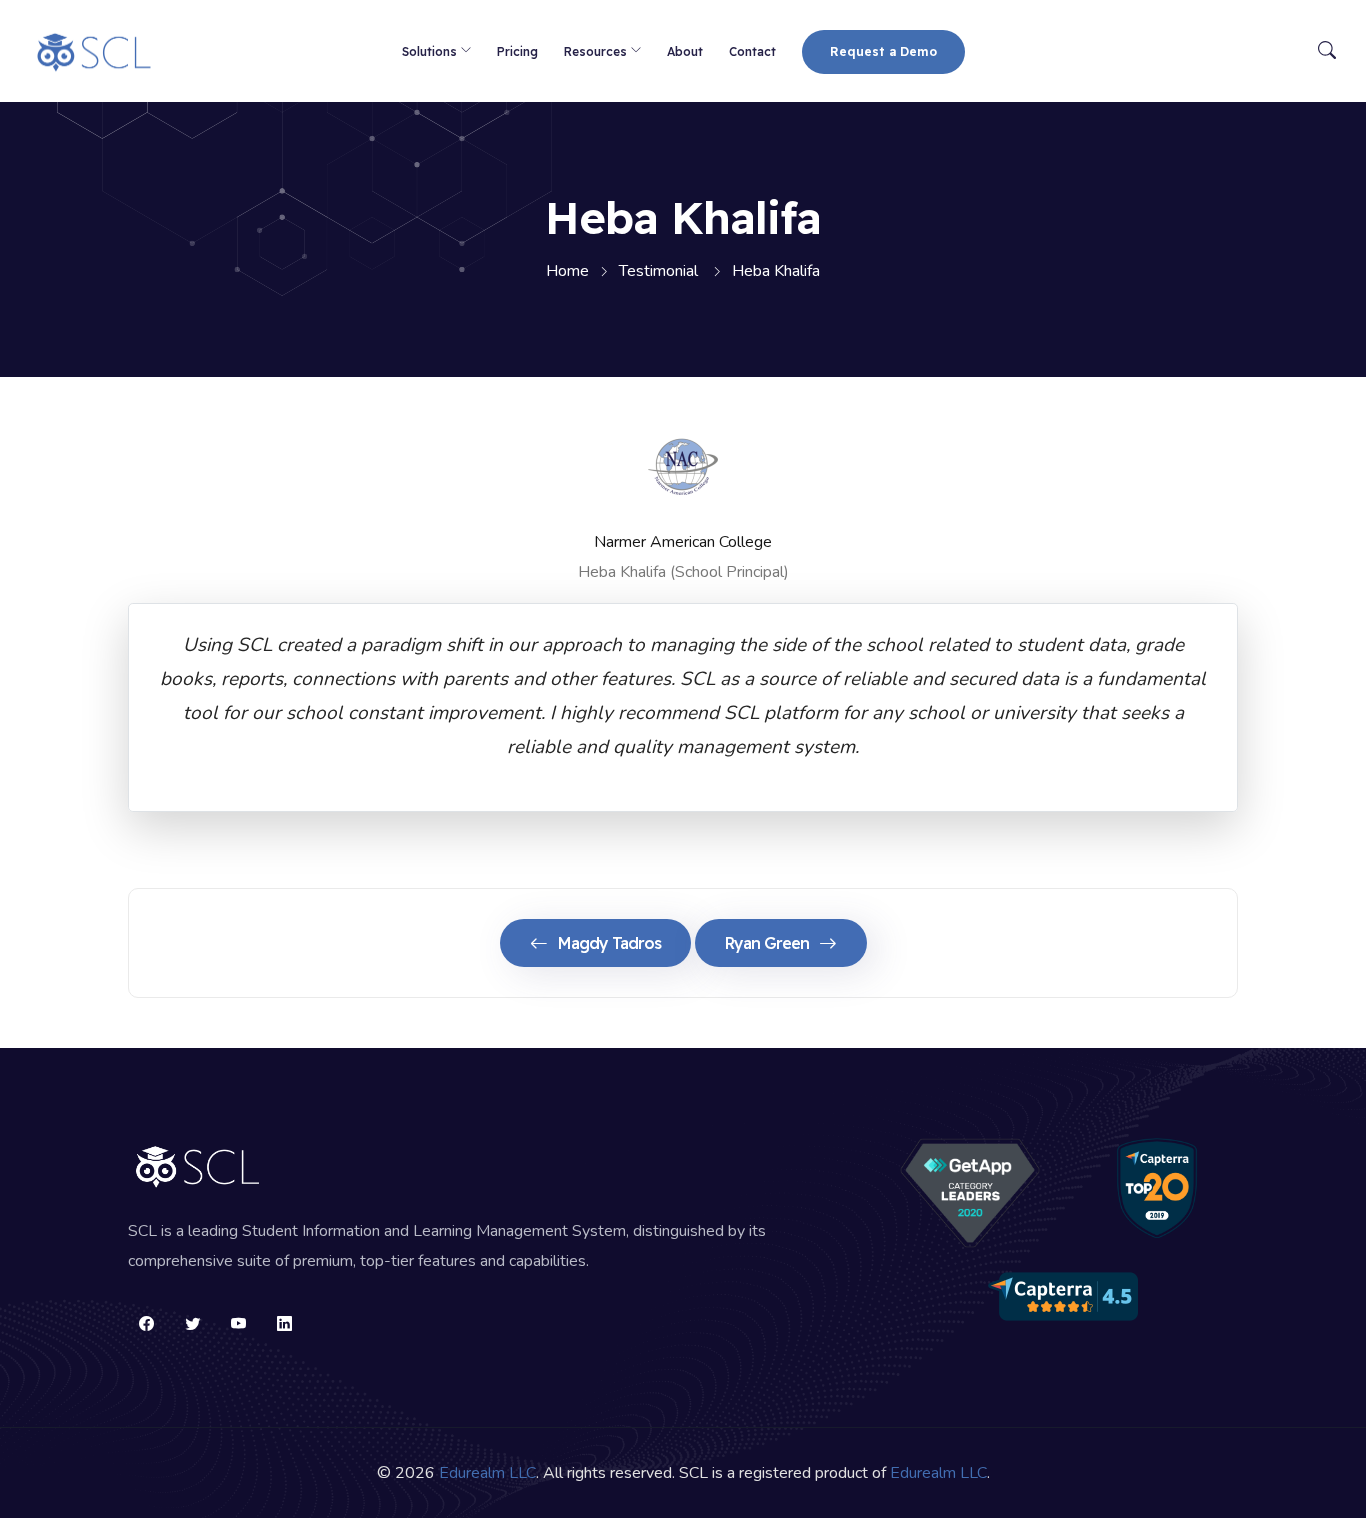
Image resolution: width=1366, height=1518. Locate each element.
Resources (595, 51)
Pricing (517, 51)
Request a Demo (883, 51)
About (685, 51)
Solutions (429, 51)
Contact (752, 51)
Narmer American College (683, 542)
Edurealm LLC (487, 1473)
